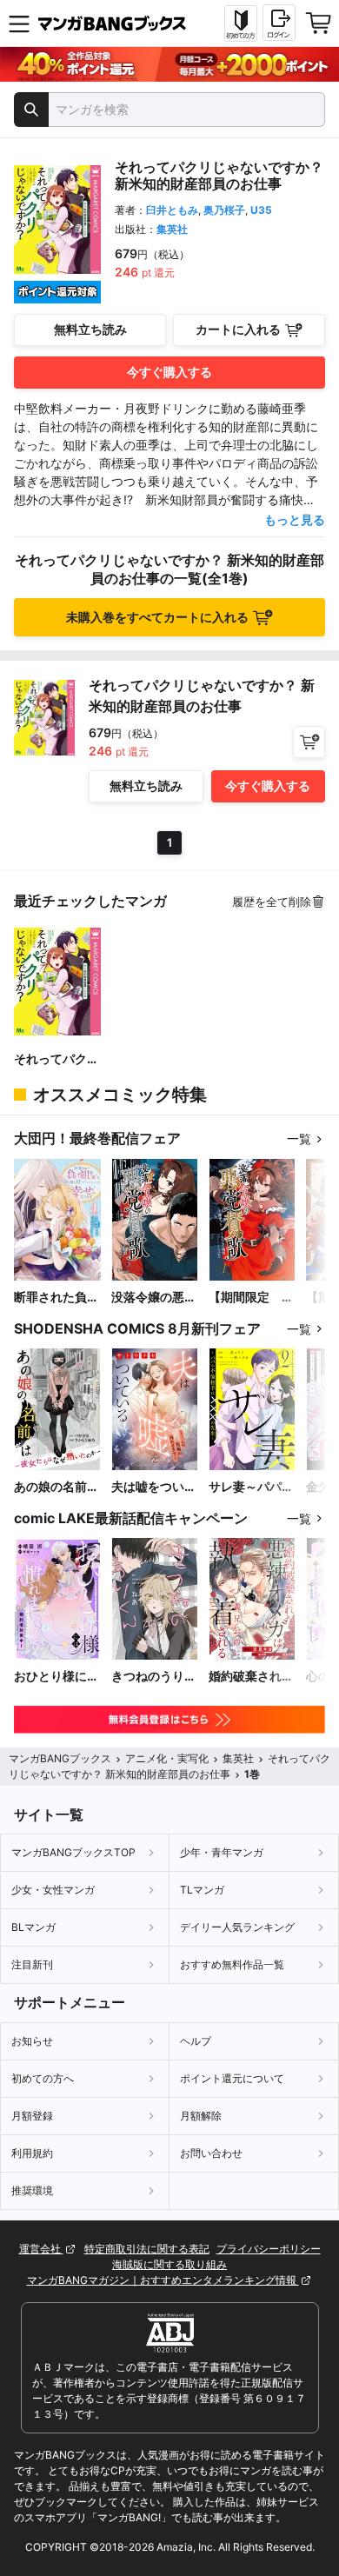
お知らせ (32, 2041)
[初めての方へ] (241, 23)
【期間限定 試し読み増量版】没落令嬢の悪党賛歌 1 (251, 1298)
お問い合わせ (211, 2153)
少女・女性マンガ (53, 1890)
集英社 (172, 229)
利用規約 (32, 2153)
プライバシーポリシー (269, 2249)
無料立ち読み (90, 329)
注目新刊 (32, 1964)
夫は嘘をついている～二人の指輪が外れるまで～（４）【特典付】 (154, 1487)
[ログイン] (279, 23)
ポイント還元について (232, 2078)
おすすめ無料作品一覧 (232, 1964)
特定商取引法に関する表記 (147, 2249)
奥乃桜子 (224, 210)
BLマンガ (33, 1927)
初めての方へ (43, 2078)
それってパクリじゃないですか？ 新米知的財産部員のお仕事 (56, 1059)
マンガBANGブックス (60, 1758)
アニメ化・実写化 (167, 1758)
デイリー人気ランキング (237, 1927)
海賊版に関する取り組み (169, 2264)
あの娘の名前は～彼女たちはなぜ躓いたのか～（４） (56, 1487)
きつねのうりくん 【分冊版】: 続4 (154, 1677)
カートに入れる (238, 329)
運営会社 (41, 2249)
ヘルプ (196, 2041)
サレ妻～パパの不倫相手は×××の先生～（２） (252, 1487)
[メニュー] (19, 23)
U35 (261, 210)
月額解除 (201, 2116)
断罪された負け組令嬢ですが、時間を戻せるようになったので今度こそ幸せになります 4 (56, 1298)
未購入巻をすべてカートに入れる (157, 617)
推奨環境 (32, 2190)
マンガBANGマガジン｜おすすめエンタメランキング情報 (163, 2280)
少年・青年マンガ (222, 1852)
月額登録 (32, 2116)
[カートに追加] (309, 742)
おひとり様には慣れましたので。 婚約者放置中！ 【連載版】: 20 (56, 1677)
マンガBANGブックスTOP (73, 1852)
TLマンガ (202, 1890)
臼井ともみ (172, 210)
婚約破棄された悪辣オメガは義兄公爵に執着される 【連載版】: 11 (251, 1677)
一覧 (299, 1138)
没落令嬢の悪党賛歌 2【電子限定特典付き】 (154, 1298)
